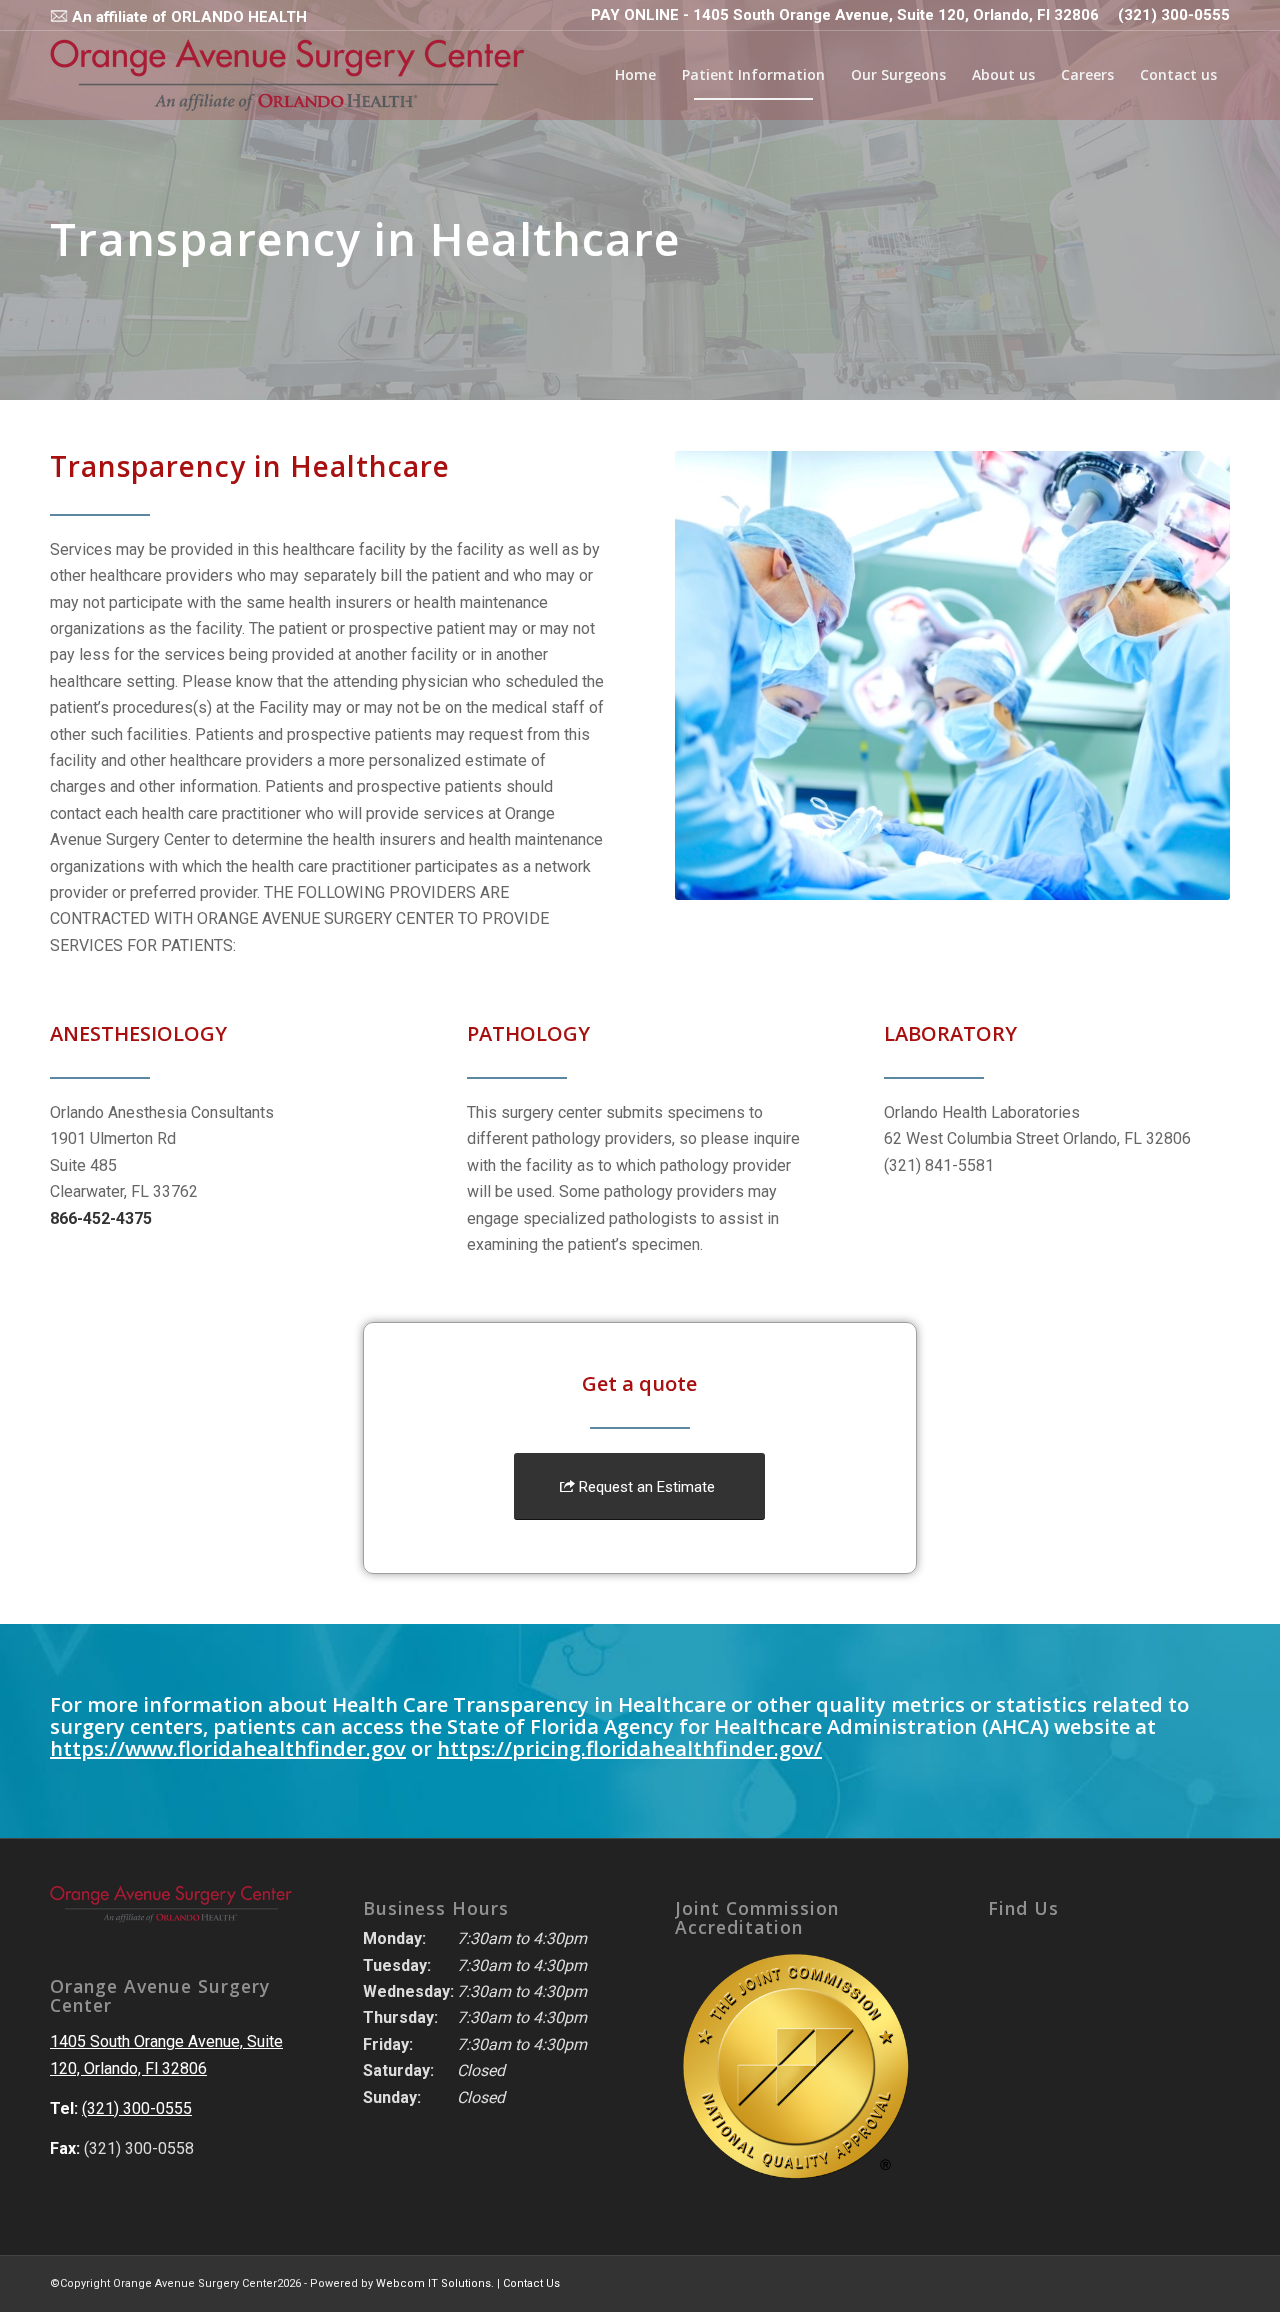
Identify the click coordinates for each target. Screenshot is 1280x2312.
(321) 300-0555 (1174, 15)
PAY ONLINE (635, 15)
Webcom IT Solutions (433, 2283)
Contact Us (531, 2283)
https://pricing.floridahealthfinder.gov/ (629, 1748)
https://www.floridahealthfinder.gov (228, 1748)
